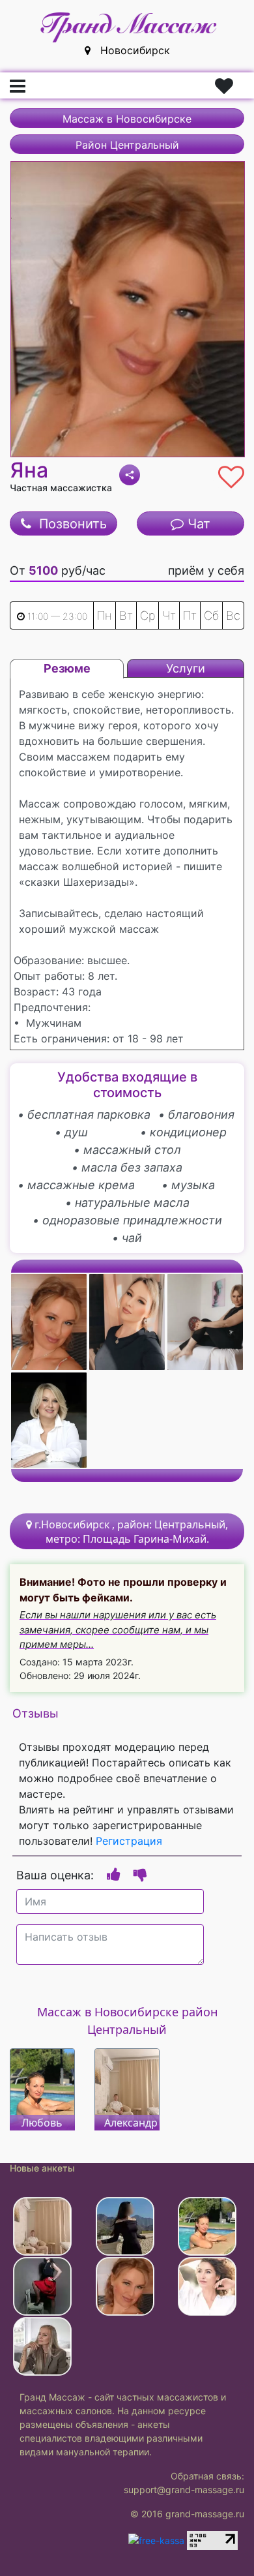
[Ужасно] (140, 1874)
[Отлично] (114, 1874)
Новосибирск (130, 50)
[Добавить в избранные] (228, 474)
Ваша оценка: (55, 1875)
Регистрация (129, 1841)
